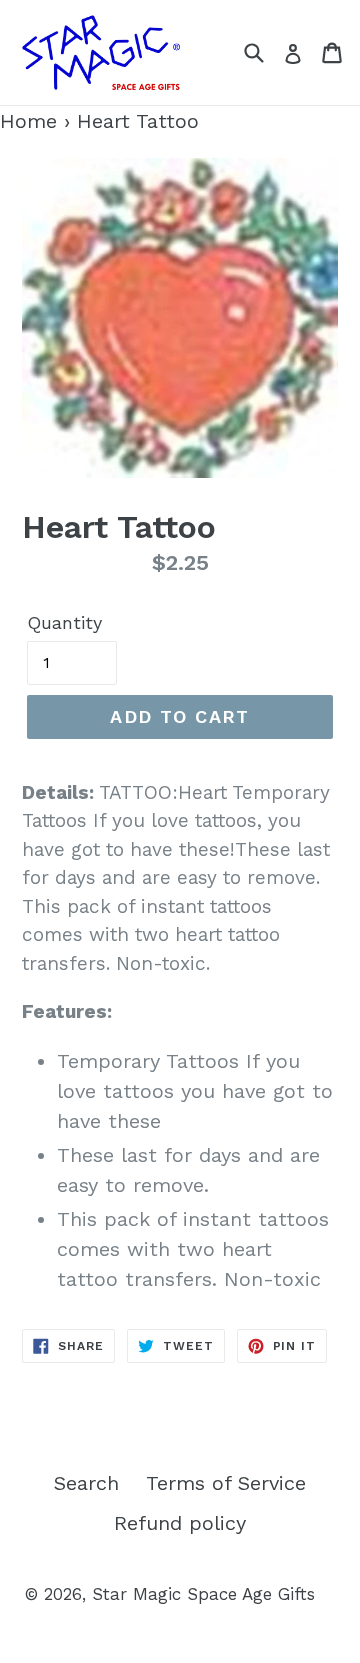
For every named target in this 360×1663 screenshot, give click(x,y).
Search (86, 1483)
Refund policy (180, 1523)
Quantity (64, 622)
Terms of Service (226, 1483)
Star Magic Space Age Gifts (203, 1594)
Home (28, 121)
